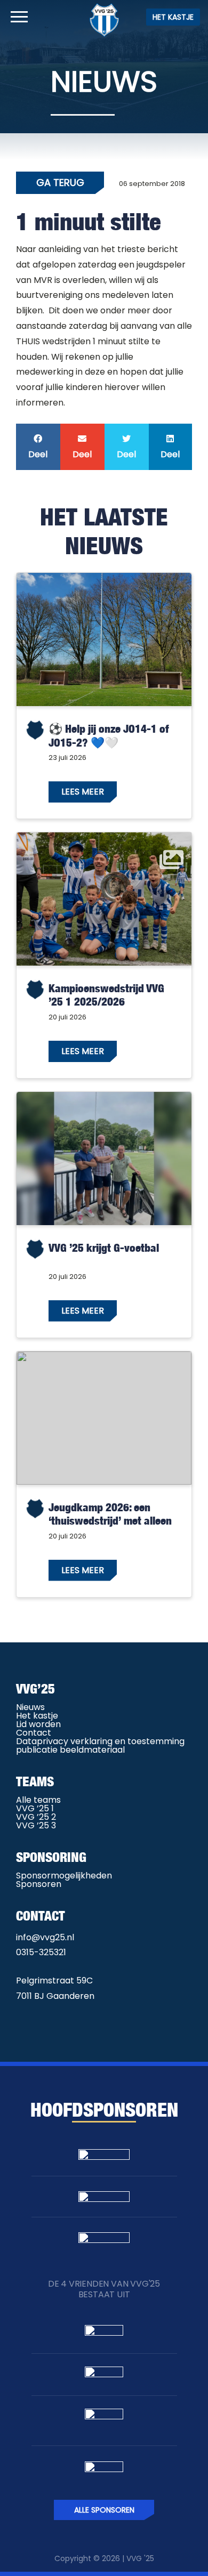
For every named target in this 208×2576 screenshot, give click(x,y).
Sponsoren (39, 1884)
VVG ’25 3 (36, 1825)
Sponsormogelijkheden (64, 1876)
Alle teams (38, 1800)
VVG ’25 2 (36, 1817)
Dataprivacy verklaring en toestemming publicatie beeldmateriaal (100, 1745)
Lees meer (83, 792)
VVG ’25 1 (35, 1808)
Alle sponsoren (104, 2510)
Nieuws (30, 1707)
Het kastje (173, 17)
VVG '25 (140, 2558)
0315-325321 (41, 1952)
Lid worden (38, 1724)
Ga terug (60, 183)
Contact (34, 1733)
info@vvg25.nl (45, 1937)
